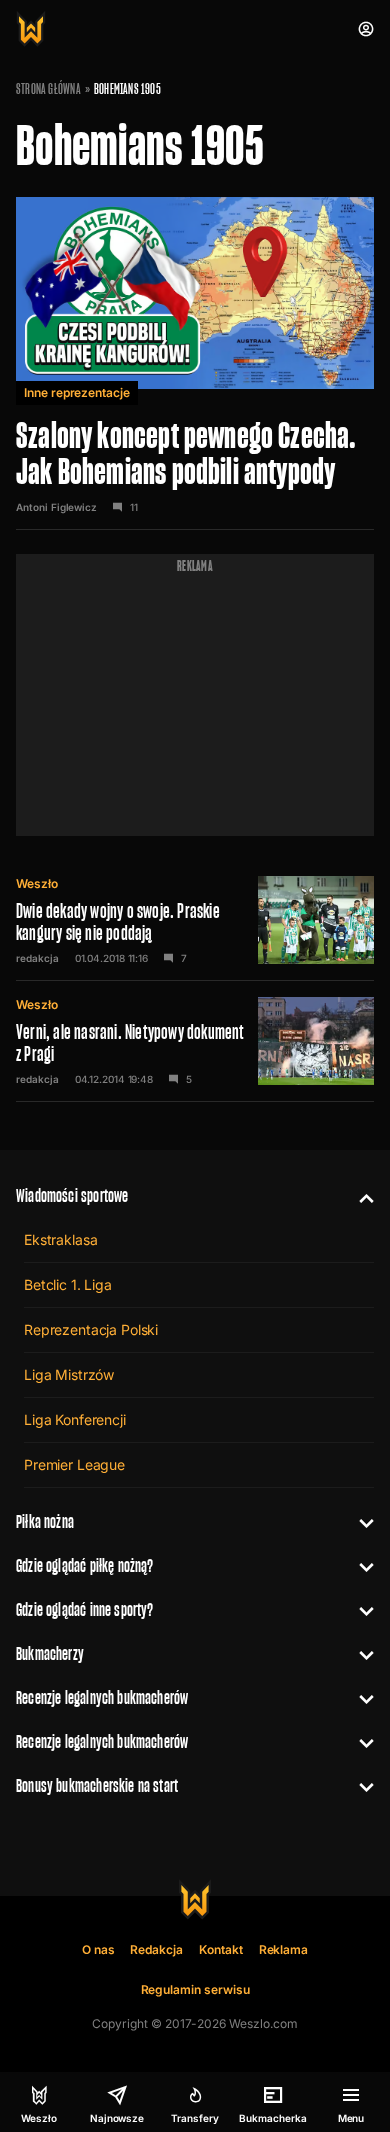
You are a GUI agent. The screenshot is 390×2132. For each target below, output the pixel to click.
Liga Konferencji (75, 1419)
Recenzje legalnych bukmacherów (102, 1697)
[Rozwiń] (358, 1196)
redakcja (37, 958)
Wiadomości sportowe (72, 1195)
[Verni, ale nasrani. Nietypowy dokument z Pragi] (195, 1041)
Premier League (74, 1464)
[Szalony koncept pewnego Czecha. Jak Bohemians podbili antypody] (195, 355)
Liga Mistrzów (69, 1374)
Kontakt (221, 1949)
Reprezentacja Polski (91, 1329)
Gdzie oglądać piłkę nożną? (85, 1565)
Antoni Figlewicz (56, 507)
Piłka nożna (45, 1521)
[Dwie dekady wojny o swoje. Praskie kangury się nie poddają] (195, 920)
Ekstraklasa (60, 1239)
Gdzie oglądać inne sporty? (85, 1609)
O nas (98, 1949)
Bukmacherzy (50, 1653)
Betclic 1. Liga (68, 1284)
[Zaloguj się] (366, 29)
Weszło (37, 883)
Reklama (284, 1949)
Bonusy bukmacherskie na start (97, 1785)
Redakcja (156, 1949)
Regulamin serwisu (195, 1989)
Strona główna (48, 89)
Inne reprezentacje (77, 392)
